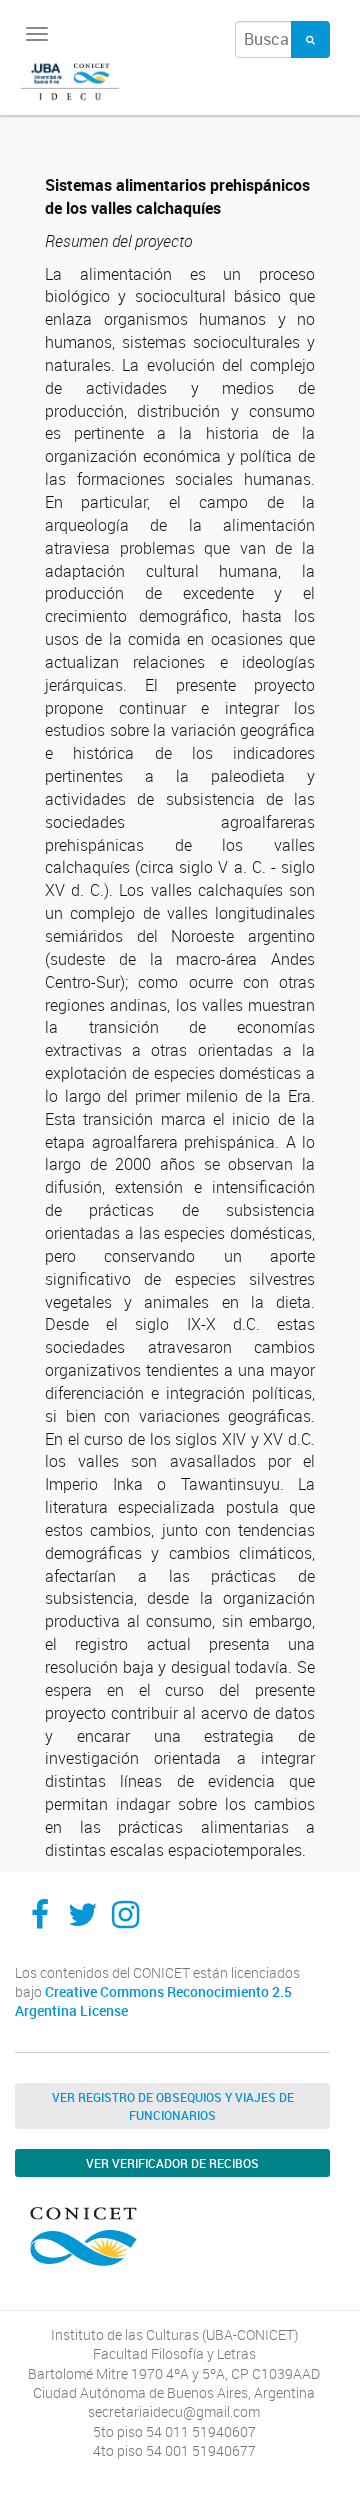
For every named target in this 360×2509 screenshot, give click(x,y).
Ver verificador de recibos (172, 2163)
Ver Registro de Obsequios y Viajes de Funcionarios (173, 2106)
